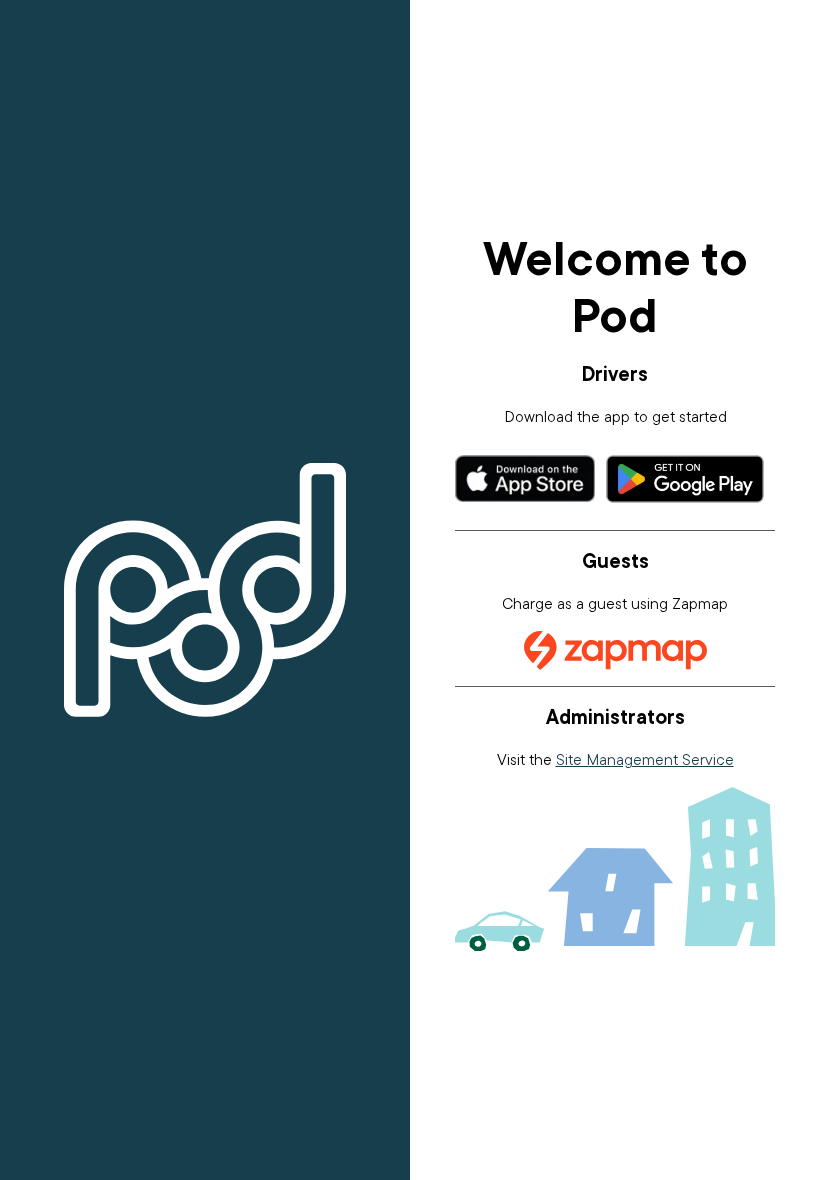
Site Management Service (645, 759)
